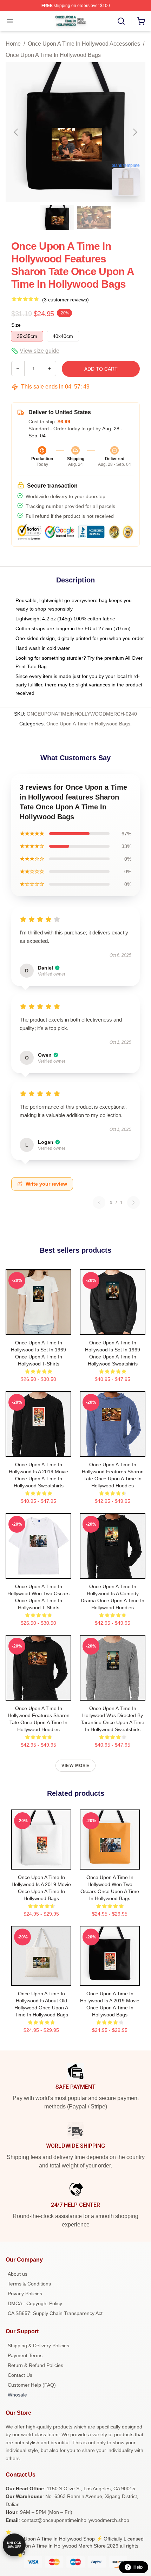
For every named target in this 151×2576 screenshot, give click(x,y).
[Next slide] (134, 132)
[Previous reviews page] (99, 1202)
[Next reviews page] (133, 1202)
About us (18, 2274)
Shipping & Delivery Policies (38, 2346)
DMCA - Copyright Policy (35, 2303)
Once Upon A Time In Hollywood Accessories (84, 44)
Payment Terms (25, 2355)
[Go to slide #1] (57, 217)
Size (16, 325)
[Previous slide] (17, 132)
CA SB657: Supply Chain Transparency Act (55, 2313)
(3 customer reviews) (65, 300)
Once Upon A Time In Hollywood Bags (53, 55)
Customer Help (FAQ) (32, 2385)
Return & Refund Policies (35, 2365)
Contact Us (20, 2375)
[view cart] (141, 21)
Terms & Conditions (29, 2284)
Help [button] (138, 2567)
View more (75, 1766)
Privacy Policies (25, 2294)
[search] (121, 21)
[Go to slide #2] (94, 217)
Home (13, 44)
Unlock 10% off (14, 2545)
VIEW (38, 1328)
